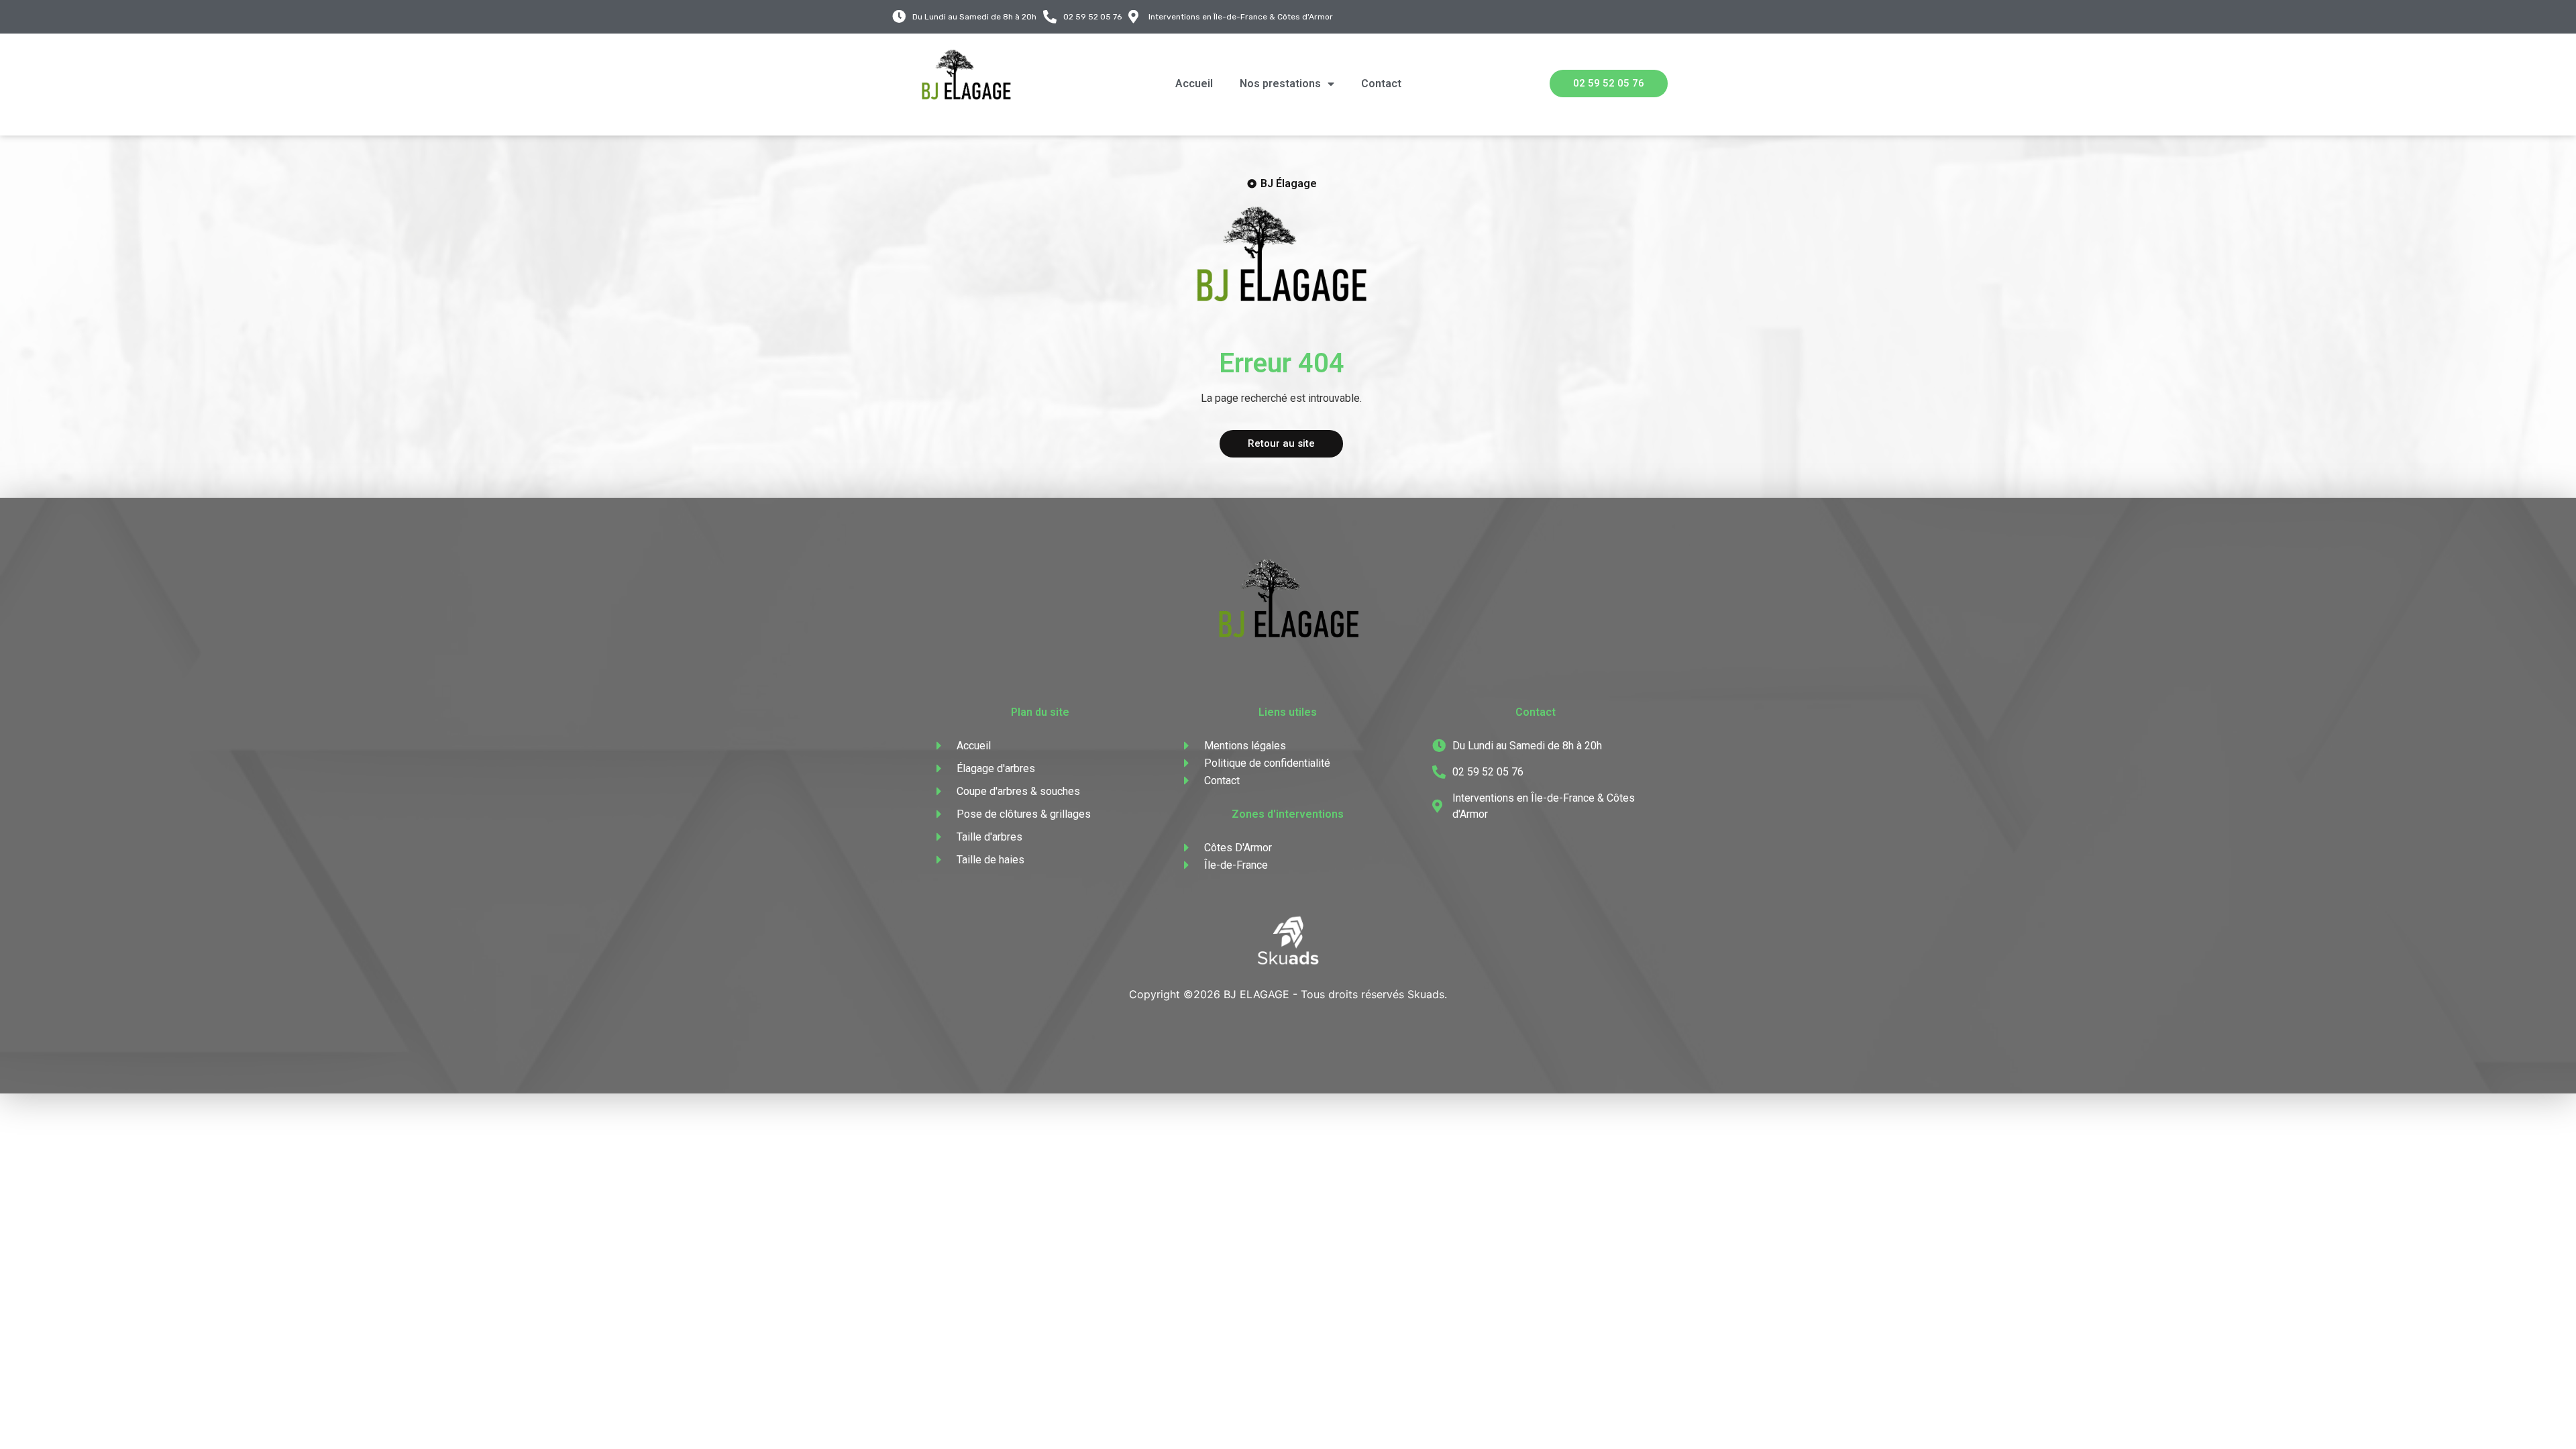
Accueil (1194, 84)
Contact (1381, 84)
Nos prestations (1280, 84)
